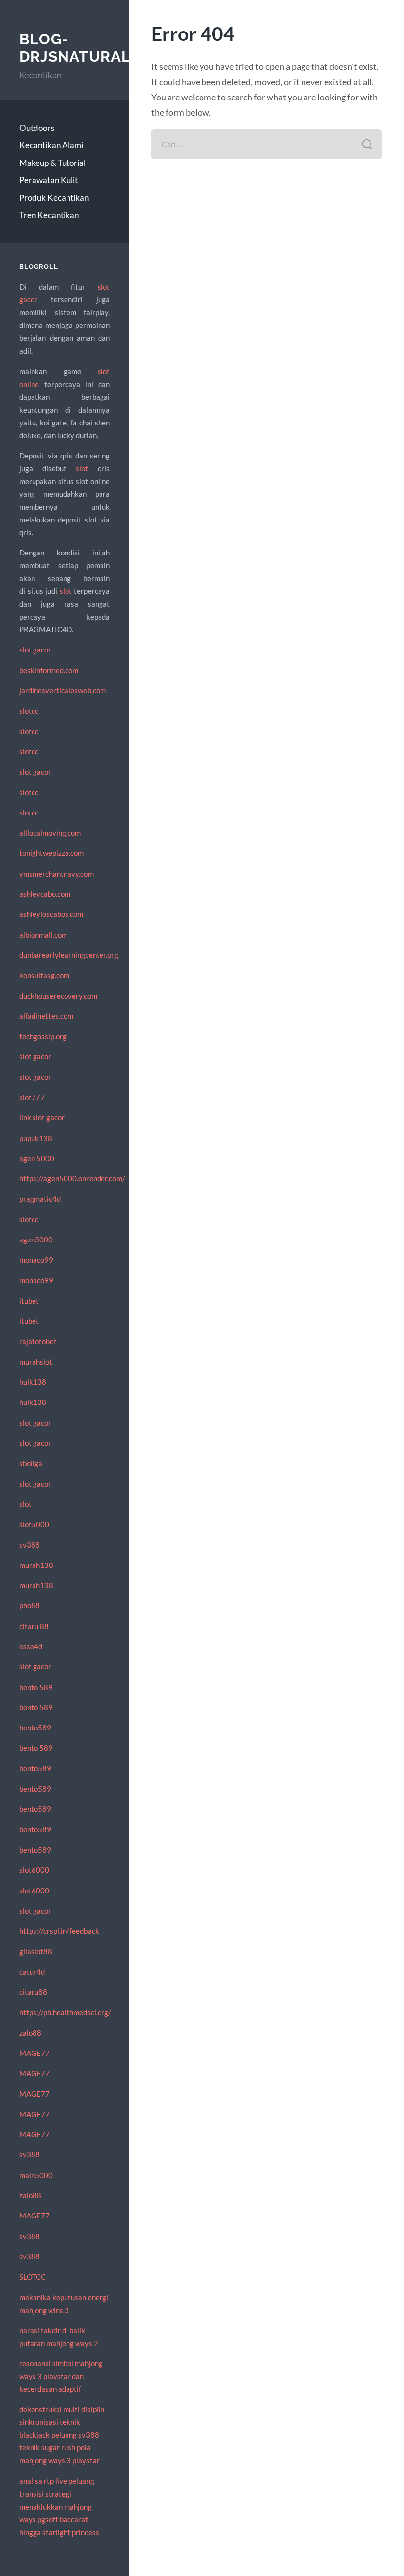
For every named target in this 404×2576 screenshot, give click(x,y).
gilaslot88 (36, 1951)
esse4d (31, 1646)
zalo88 (30, 2033)
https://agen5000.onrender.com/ (72, 1178)
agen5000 (36, 1239)
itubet (29, 1301)
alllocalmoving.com (50, 833)
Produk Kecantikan (54, 198)
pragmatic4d (40, 1199)
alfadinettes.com (46, 1016)
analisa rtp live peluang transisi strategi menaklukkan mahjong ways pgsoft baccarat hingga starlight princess (59, 2507)
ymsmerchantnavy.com (56, 874)
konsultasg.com (44, 975)
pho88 (30, 1605)
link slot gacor (42, 1117)
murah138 (36, 1565)
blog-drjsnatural (75, 48)
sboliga (31, 1463)
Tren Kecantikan (49, 215)
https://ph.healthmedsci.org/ (65, 2012)
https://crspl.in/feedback (59, 1931)
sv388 (30, 1545)
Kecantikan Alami (51, 145)
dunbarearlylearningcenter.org (69, 955)
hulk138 (33, 1382)
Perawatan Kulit (49, 180)
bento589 (35, 1728)
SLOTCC (33, 2277)
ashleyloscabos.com (51, 914)
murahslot (36, 1362)
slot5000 (34, 1524)
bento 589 (36, 1687)
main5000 (36, 2175)
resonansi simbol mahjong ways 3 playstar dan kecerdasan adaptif (61, 2376)
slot (82, 468)
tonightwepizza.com (51, 853)
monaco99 (36, 1260)
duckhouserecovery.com (58, 996)
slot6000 (34, 1870)
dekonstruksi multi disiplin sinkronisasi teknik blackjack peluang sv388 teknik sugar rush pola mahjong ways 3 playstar (62, 2435)
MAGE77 (34, 2053)
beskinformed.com (49, 670)
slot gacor (35, 650)
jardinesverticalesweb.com (63, 690)
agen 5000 (37, 1158)
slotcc (29, 711)
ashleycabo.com (45, 894)
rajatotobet (38, 1341)
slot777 (32, 1097)
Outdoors (37, 128)
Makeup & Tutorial (52, 163)
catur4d (32, 1972)
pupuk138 (36, 1138)
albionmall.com (43, 935)
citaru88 (33, 1992)
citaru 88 (34, 1626)
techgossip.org (43, 1036)
